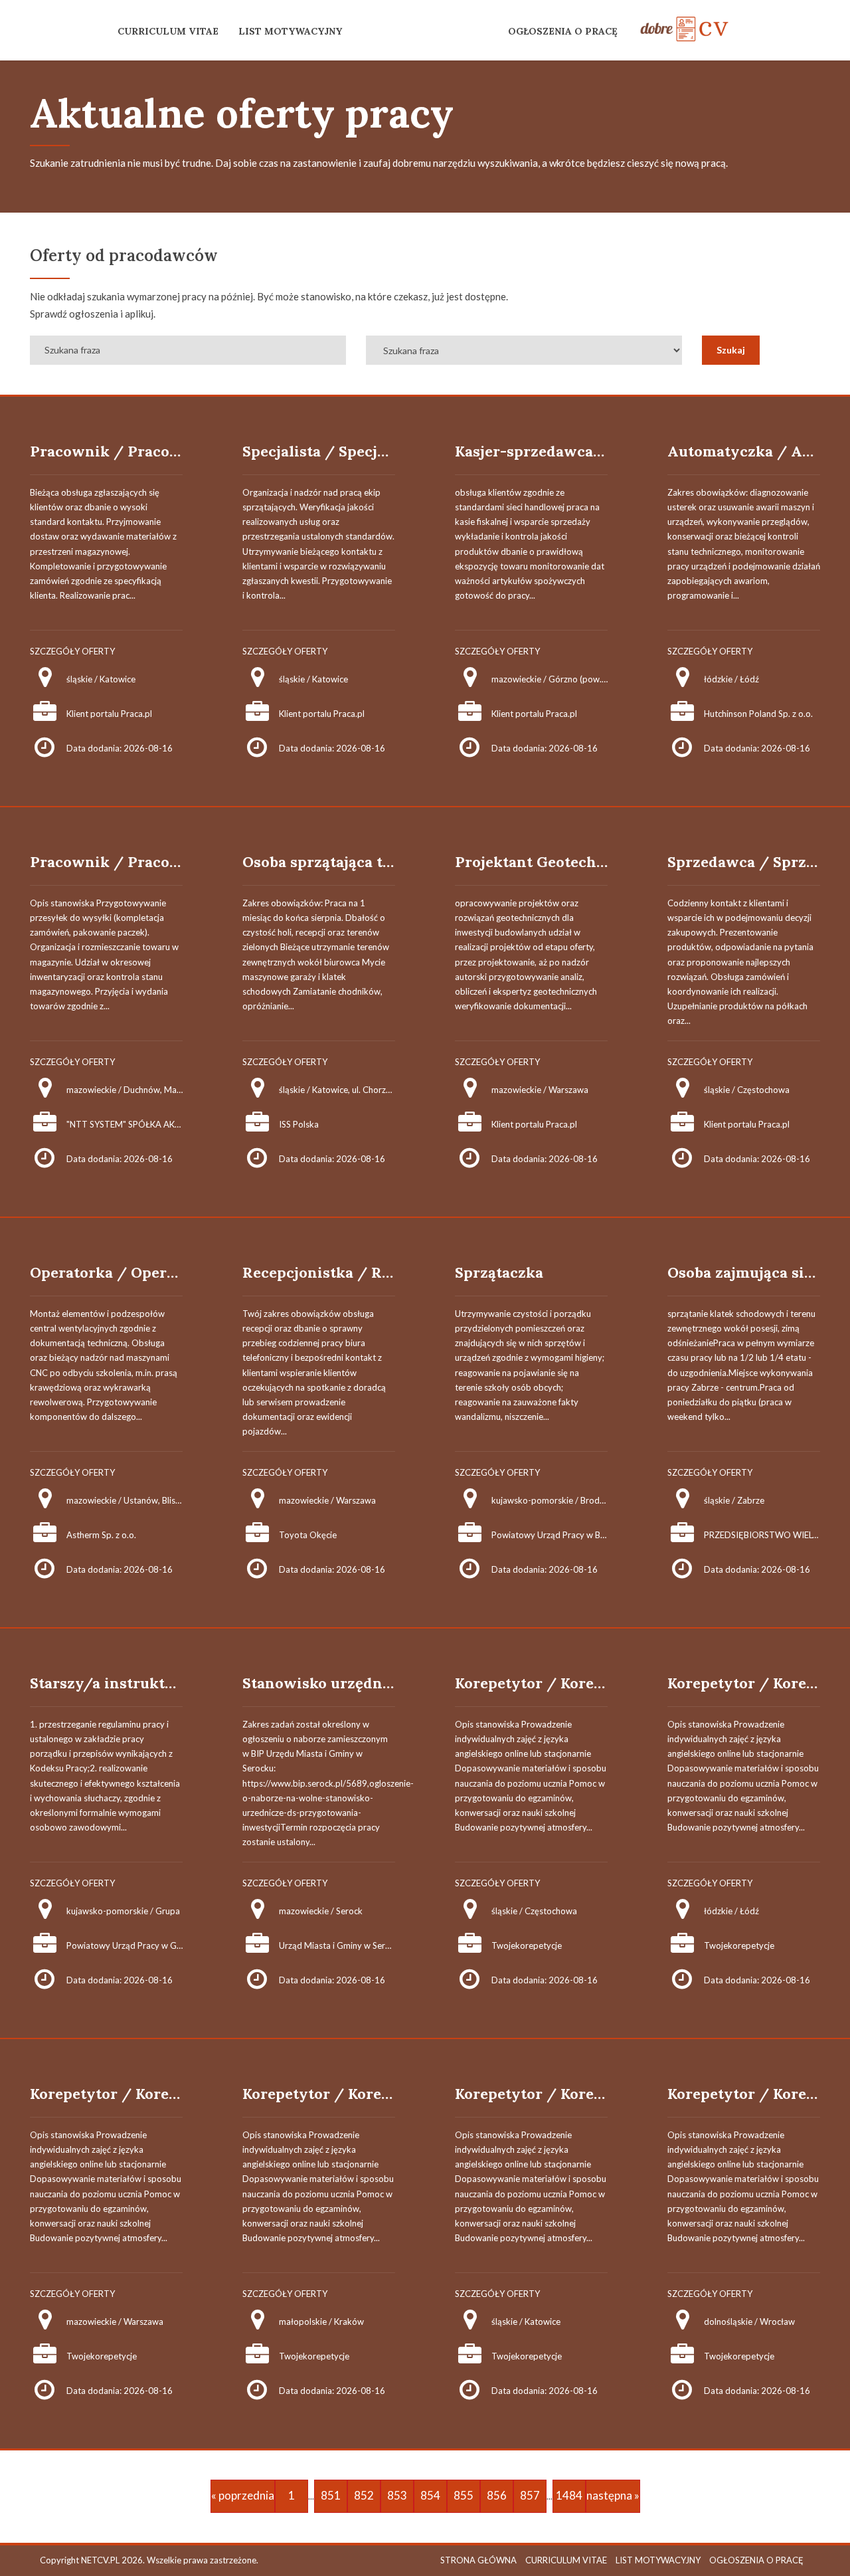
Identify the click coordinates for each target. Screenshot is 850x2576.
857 (530, 2495)
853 (397, 2495)
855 (464, 2495)
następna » (613, 2495)
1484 (569, 2495)
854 (430, 2495)
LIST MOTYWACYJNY (290, 31)
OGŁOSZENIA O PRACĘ (563, 31)
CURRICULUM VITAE (168, 31)
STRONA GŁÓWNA (478, 2560)
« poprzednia (243, 2495)
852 (364, 2495)
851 (331, 2495)
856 (497, 2495)
